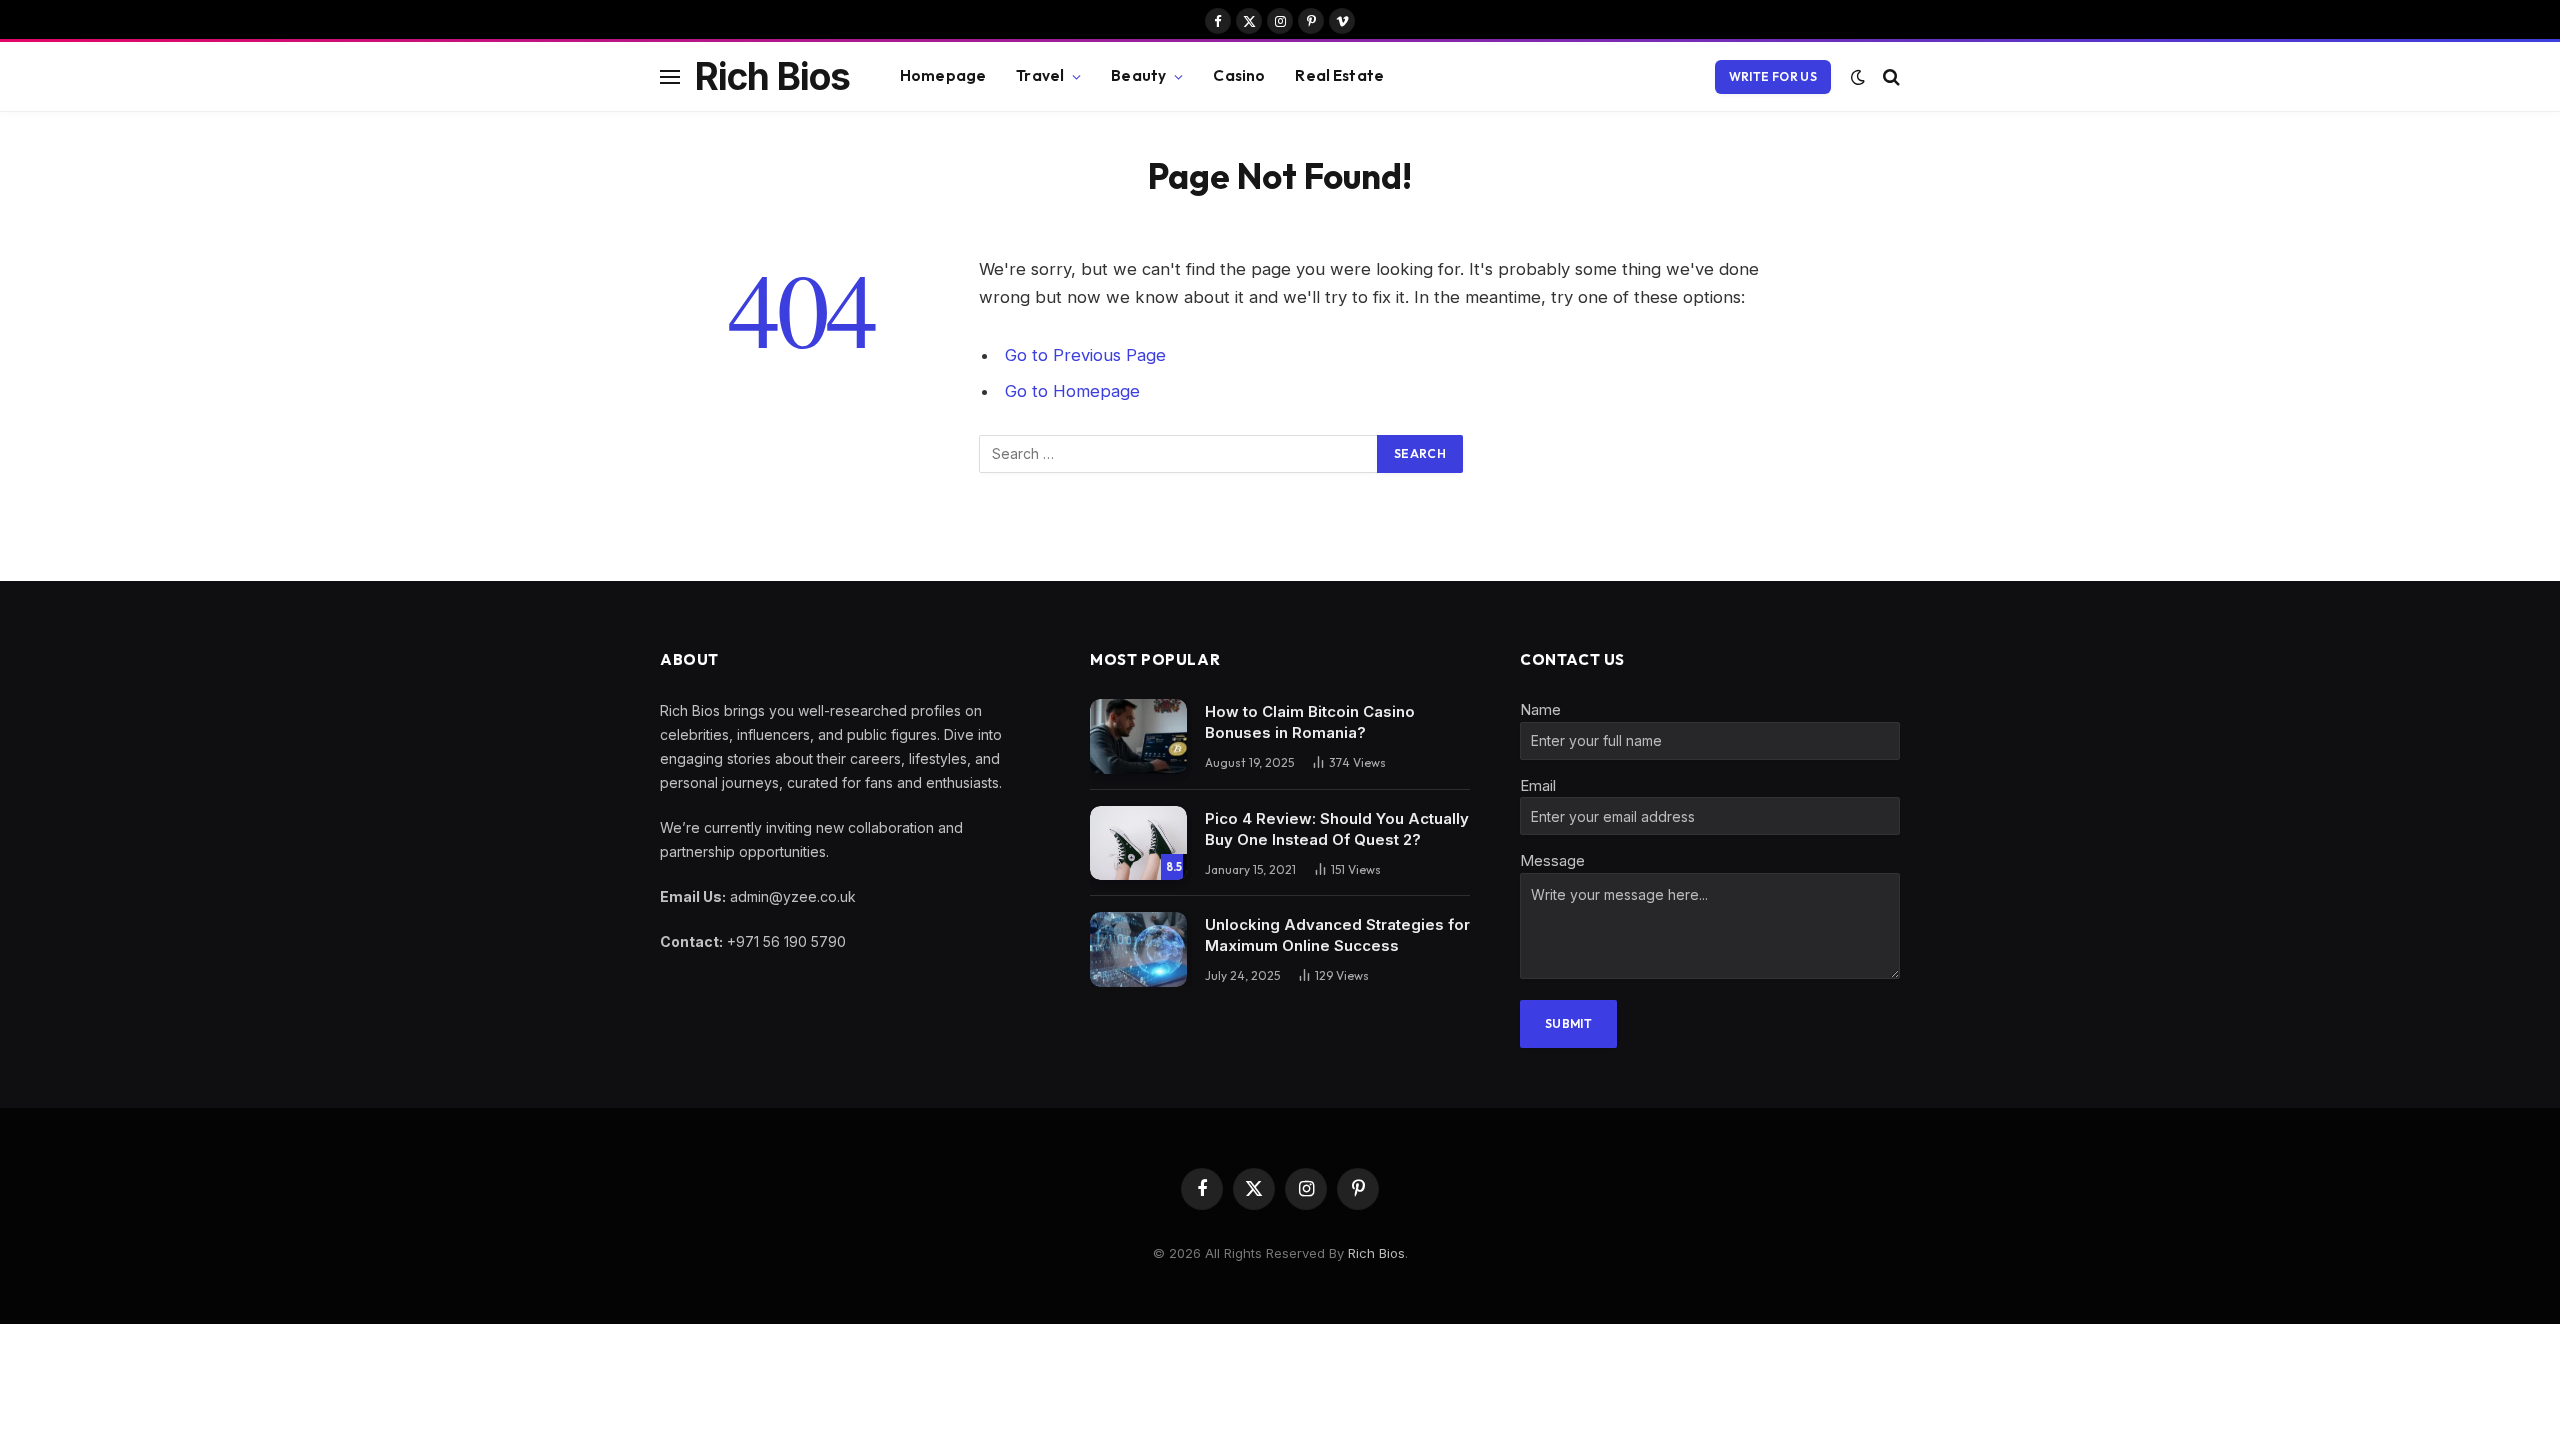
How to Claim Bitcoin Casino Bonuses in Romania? (1310, 722)
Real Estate (1339, 75)
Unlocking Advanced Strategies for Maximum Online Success (1337, 935)
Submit (1568, 1023)
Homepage (943, 75)
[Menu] (670, 76)
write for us (1773, 76)
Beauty (1138, 75)
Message (1552, 860)
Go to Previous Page (1085, 355)
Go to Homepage (1072, 391)
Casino (1239, 75)
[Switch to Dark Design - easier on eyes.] (1858, 77)
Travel (1040, 75)
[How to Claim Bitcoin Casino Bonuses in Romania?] (1138, 736)
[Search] (1889, 76)
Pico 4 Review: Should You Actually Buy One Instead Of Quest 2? (1337, 829)
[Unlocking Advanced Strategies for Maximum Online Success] (1138, 949)
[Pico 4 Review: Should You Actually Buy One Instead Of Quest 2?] (1138, 843)
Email (1538, 785)
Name (1540, 709)
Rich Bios (1376, 1253)
